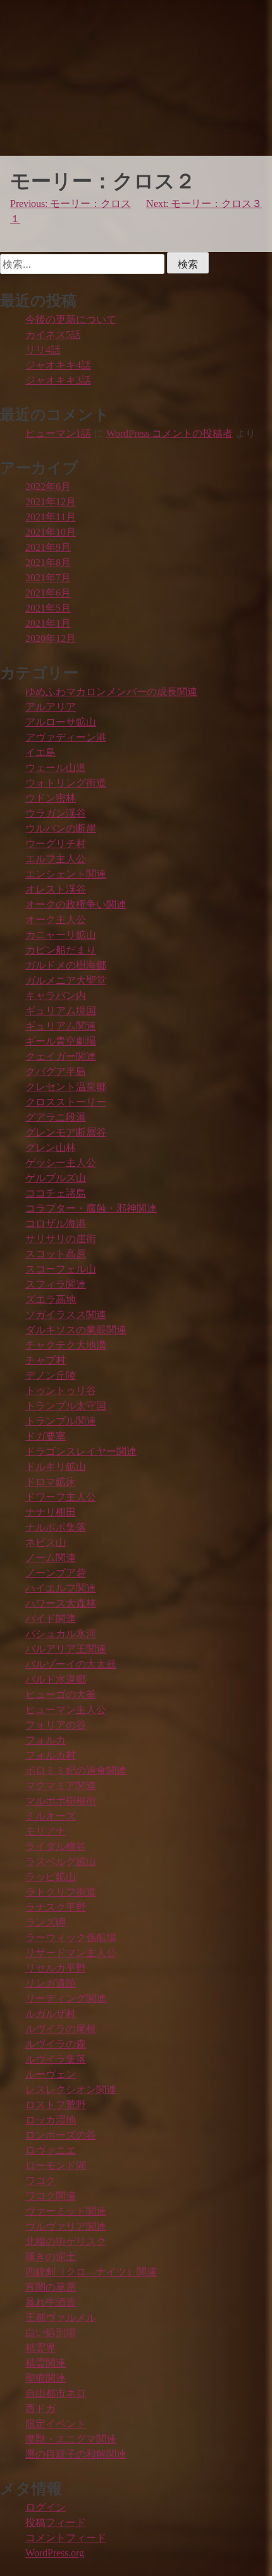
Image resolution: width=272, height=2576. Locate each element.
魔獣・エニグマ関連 (71, 2439)
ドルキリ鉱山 (56, 1467)
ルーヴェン (51, 2074)
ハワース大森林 (61, 1603)
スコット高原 (56, 1254)
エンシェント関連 (66, 874)
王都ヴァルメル (61, 2317)
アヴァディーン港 (66, 737)
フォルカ (46, 1740)
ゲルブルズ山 (56, 1178)
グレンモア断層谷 (66, 1132)
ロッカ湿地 (51, 2120)
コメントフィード (66, 2538)
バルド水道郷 (56, 1679)
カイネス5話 (53, 335)
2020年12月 (51, 638)
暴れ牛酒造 (51, 2302)
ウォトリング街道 (66, 783)
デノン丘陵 (51, 1375)
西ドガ (40, 2409)
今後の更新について (71, 319)
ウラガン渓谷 (56, 813)
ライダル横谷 (56, 1846)
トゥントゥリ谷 (61, 1391)
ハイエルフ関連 (61, 1588)
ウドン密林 (51, 798)
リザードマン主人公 (71, 1953)
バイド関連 (51, 1618)
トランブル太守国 (66, 1406)
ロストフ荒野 (56, 2105)
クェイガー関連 (61, 1056)
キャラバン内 (56, 996)
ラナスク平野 (56, 1907)
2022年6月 (48, 487)
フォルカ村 (51, 1755)
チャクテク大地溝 (66, 1345)
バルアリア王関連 (66, 1649)
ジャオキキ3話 (58, 380)
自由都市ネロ (56, 2393)
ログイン (46, 2507)
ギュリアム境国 (61, 1011)
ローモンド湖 (56, 2165)
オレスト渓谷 (56, 889)
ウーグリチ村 (56, 844)
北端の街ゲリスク (66, 2241)
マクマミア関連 (61, 1786)
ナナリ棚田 (51, 1512)
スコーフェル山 (61, 1269)
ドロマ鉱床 (51, 1482)
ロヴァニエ (51, 2150)
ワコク (40, 2181)
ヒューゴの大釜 (61, 1694)
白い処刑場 (51, 2333)
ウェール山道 (56, 768)
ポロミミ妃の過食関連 (76, 1770)
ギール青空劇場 (61, 1041)
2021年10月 (51, 532)
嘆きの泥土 (51, 2257)
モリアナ (46, 1831)
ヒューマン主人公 (66, 1710)
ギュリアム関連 (61, 1026)
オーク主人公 (56, 920)
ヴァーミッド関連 (66, 2211)
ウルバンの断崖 (61, 828)
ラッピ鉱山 (51, 1877)
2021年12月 (51, 502)
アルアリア (51, 707)
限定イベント (56, 2424)
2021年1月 (48, 623)
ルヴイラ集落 (56, 2059)
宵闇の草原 (51, 2287)
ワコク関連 (51, 2196)
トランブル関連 (61, 1421)
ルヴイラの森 (56, 2044)
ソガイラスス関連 (66, 1315)
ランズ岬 (46, 1922)
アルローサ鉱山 (61, 722)
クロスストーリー (66, 1102)
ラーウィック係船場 (71, 1938)
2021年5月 (48, 608)
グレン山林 (51, 1147)
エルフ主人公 (56, 859)
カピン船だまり (61, 950)
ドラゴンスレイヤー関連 (81, 1451)
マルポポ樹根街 (61, 1801)
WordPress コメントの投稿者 (170, 433)
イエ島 (40, 752)
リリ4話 (43, 350)
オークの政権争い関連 (76, 904)
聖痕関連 (46, 2378)
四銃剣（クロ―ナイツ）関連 (91, 2272)
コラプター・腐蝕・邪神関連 (91, 1208)
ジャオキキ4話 (58, 365)
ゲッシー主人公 (61, 1163)
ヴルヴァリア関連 (66, 2226)
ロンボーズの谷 (61, 2135)
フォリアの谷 (56, 1725)
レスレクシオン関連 (71, 2089)
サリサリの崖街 (61, 1239)
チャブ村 (46, 1360)
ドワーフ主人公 (61, 1497)
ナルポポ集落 (56, 1527)
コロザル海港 (56, 1223)
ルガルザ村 (51, 2014)
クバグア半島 (56, 1071)
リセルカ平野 (56, 1968)
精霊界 (40, 2348)
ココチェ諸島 (56, 1193)
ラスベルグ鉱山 (61, 1862)
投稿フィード (56, 2523)
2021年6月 (48, 593)
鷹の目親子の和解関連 (76, 2454)
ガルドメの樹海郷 (66, 965)
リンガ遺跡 (51, 1983)
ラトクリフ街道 (61, 1892)
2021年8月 (48, 562)
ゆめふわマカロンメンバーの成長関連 (111, 692)
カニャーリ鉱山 (61, 935)
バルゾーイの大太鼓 (71, 1664)
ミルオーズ (51, 1816)
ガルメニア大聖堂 (66, 980)
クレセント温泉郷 (66, 1087)
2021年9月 (48, 547)
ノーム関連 (51, 1558)
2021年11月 (51, 517)
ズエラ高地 (51, 1299)
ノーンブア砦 (56, 1573)
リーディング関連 (66, 1998)
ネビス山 (46, 1542)
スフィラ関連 (56, 1284)
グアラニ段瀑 (56, 1117)
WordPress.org (55, 2553)
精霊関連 (46, 2363)
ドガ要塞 (46, 1436)
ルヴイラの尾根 (61, 2029)
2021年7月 (48, 578)
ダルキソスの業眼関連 (76, 1330)
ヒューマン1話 (58, 433)
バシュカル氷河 (61, 1634)
